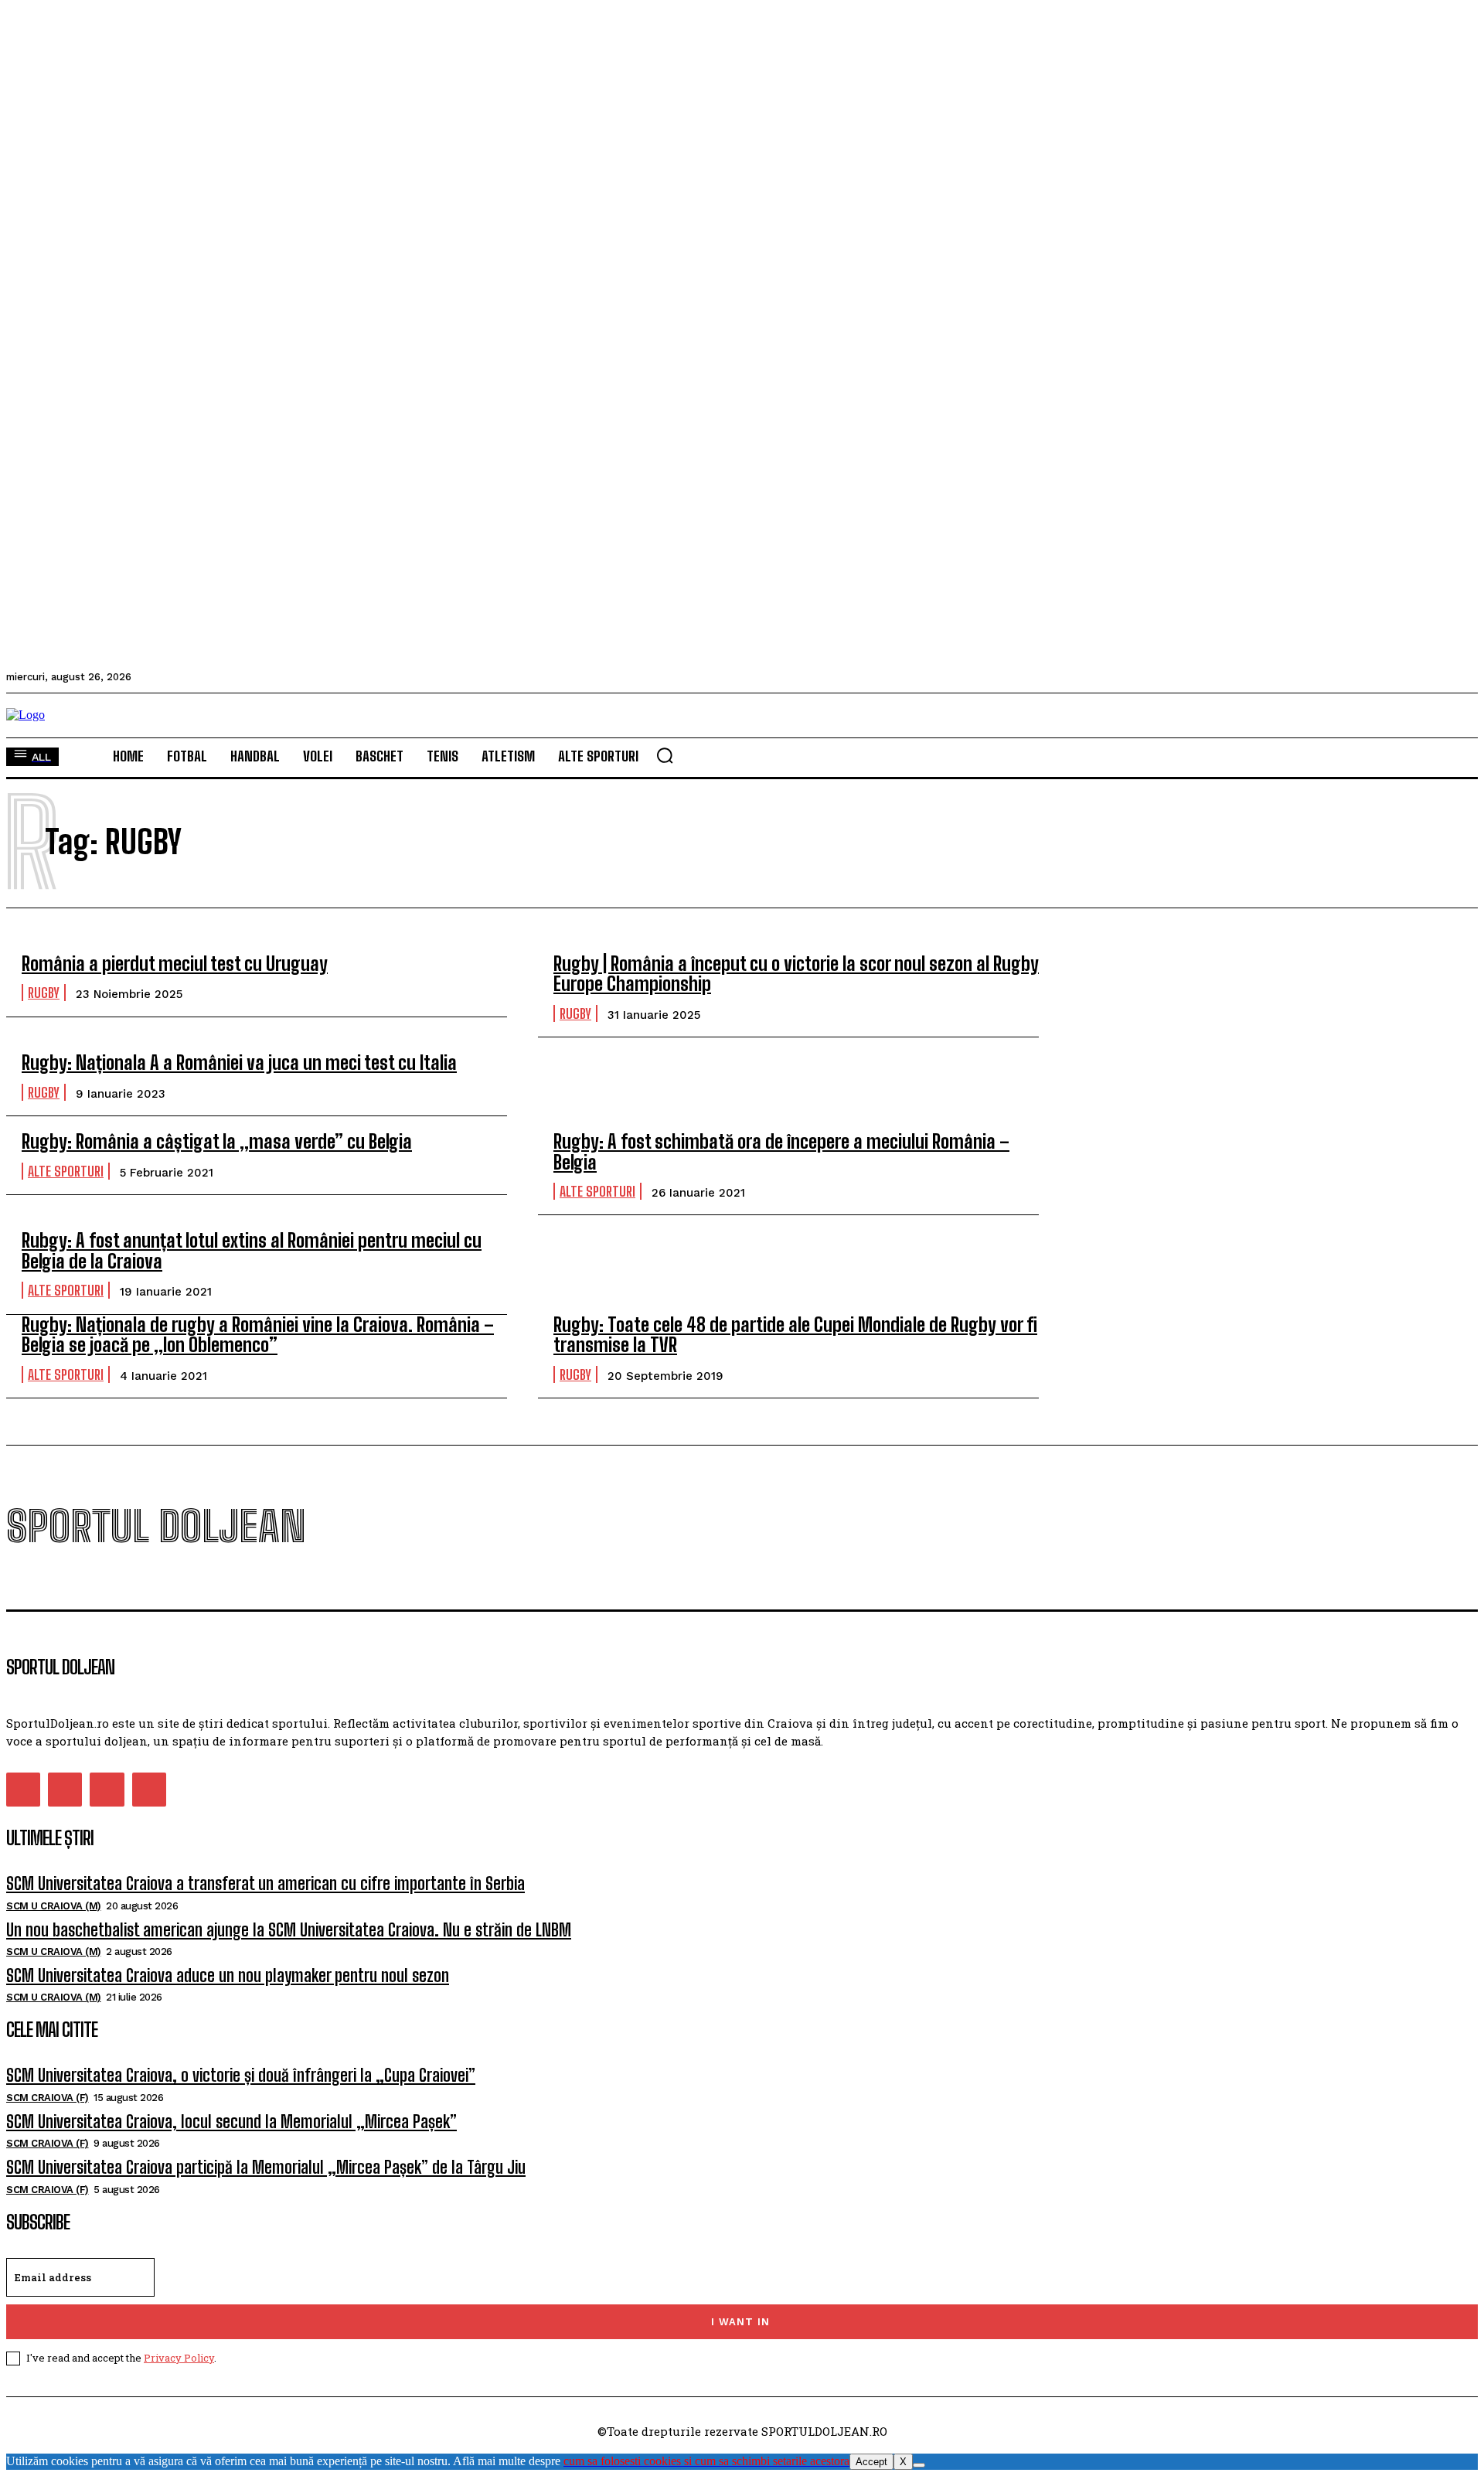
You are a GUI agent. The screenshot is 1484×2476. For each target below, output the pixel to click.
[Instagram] (65, 1790)
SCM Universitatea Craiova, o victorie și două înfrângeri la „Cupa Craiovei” (241, 2075)
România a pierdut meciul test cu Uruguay (175, 964)
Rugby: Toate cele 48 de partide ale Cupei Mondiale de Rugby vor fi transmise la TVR (795, 1335)
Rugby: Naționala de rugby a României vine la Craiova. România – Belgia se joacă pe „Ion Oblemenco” (258, 1335)
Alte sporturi (66, 1171)
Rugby (44, 993)
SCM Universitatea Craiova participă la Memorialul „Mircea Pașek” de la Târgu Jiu (266, 2167)
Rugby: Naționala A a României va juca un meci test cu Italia (239, 1063)
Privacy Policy (179, 2358)
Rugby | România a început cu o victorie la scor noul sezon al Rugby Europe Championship (796, 974)
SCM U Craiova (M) (54, 1906)
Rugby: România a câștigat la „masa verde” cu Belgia (217, 1141)
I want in (740, 2322)
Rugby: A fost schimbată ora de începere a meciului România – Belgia (781, 1151)
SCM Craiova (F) (48, 2098)
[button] (665, 755)
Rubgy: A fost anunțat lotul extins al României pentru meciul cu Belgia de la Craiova (252, 1250)
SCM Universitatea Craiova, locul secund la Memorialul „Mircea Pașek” (231, 2122)
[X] (919, 2465)
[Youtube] (149, 1790)
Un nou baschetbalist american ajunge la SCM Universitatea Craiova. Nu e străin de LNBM (289, 1930)
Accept (871, 2462)
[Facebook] (23, 1790)
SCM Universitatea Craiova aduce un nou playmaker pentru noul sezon (228, 1975)
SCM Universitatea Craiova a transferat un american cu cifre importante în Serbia (265, 1883)
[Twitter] (107, 1790)
